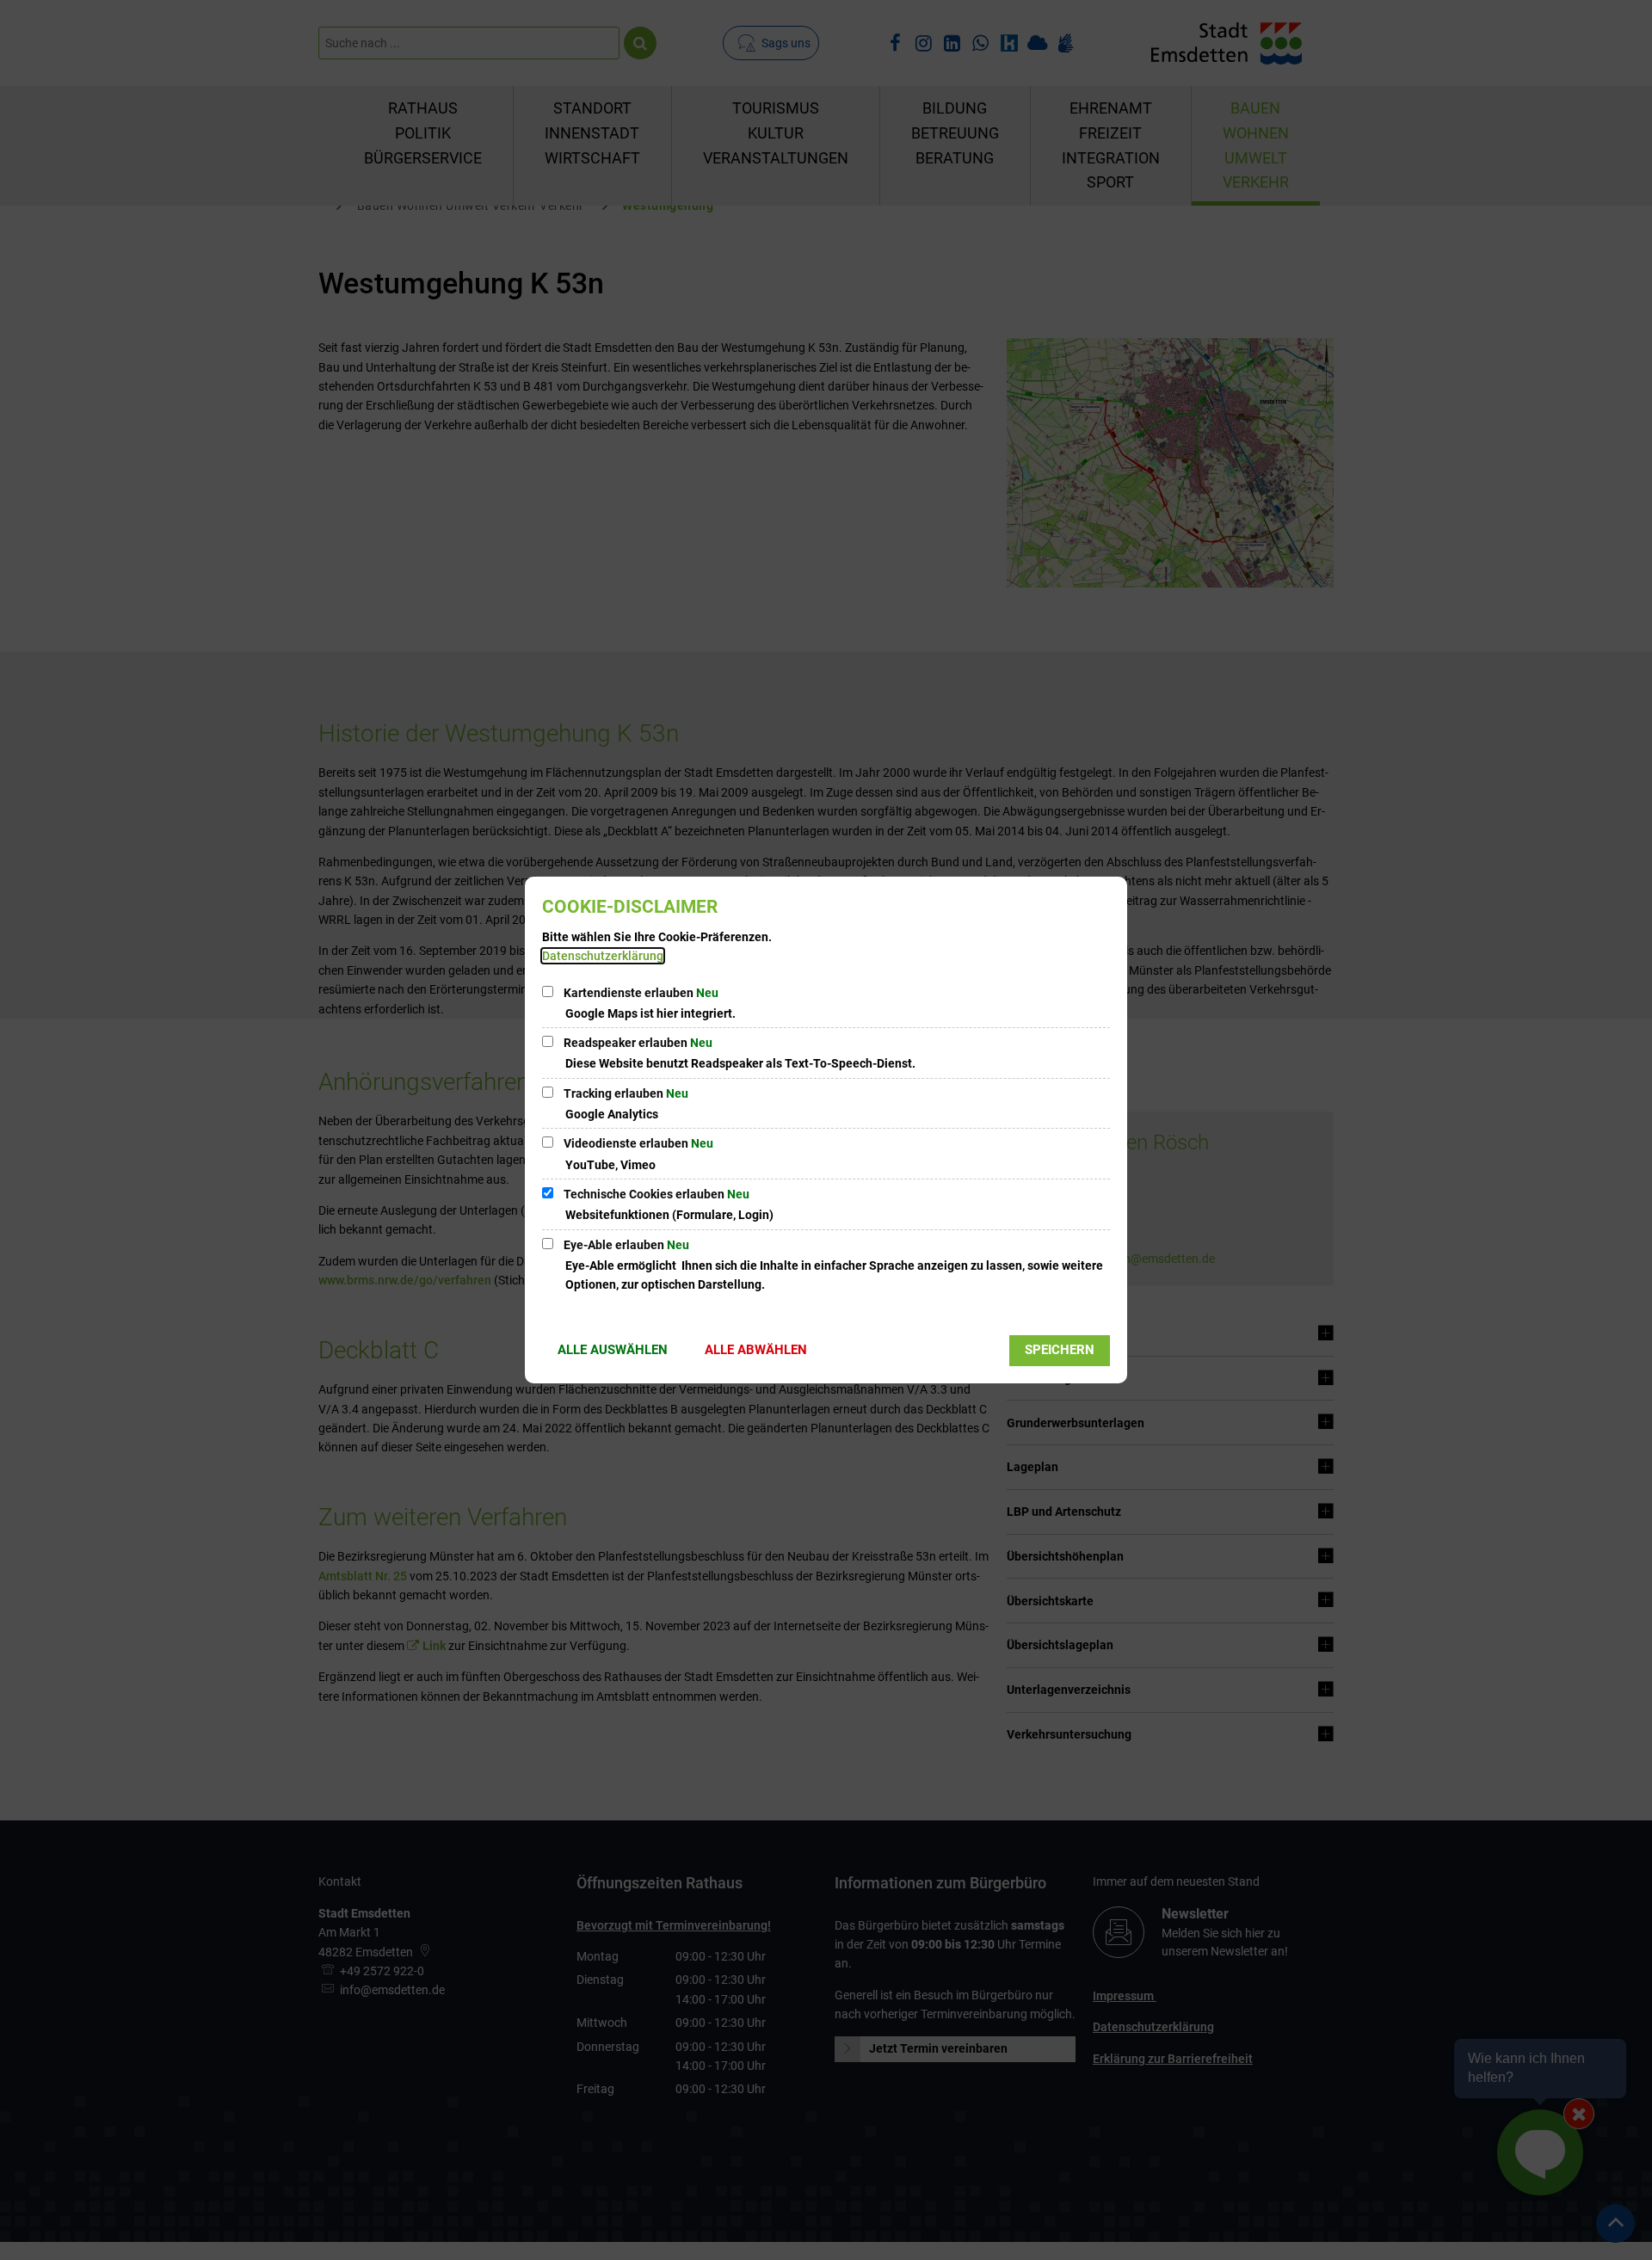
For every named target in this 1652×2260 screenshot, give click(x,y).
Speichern (1060, 1350)
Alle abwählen (756, 1350)
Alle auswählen (613, 1350)
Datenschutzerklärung (603, 956)
